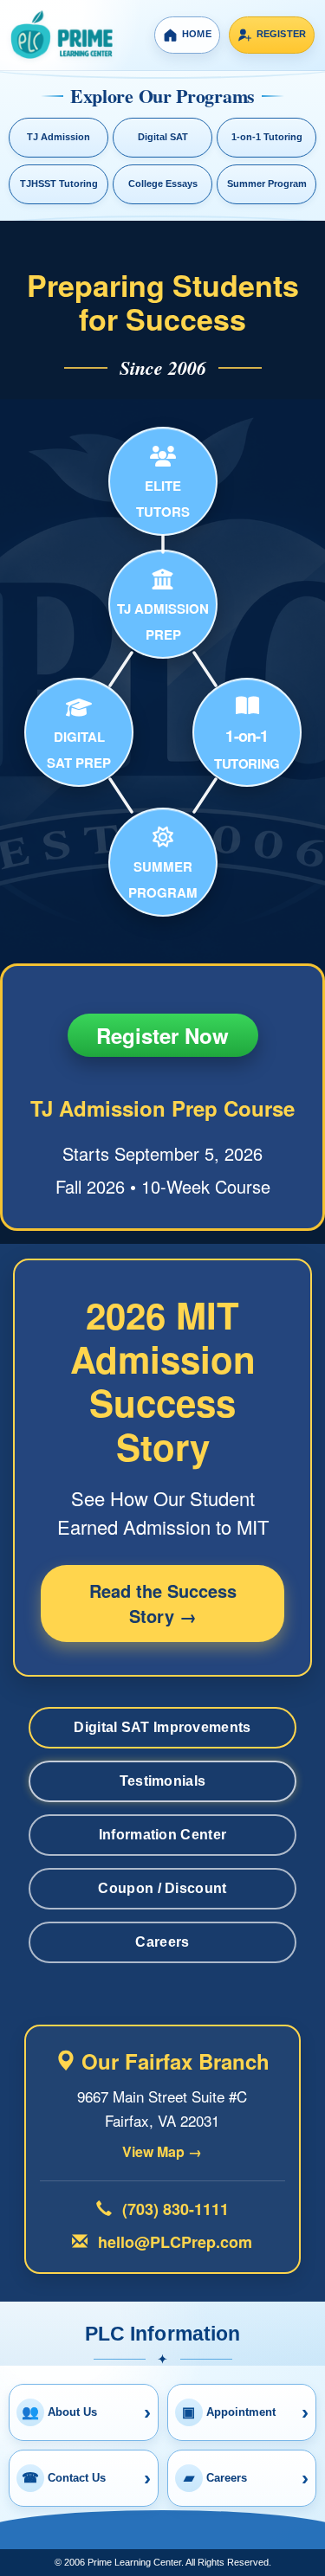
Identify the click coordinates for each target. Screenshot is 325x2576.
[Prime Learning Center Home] (62, 35)
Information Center (162, 1835)
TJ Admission (58, 137)
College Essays (163, 184)
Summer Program (267, 184)
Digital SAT (163, 137)
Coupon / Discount (162, 1888)
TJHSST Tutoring (59, 184)
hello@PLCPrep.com (173, 2242)
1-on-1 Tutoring (267, 137)
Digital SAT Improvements (162, 1727)
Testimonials (163, 1781)
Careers (162, 1942)
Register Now (162, 1035)
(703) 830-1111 (173, 2209)
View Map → (162, 2152)
